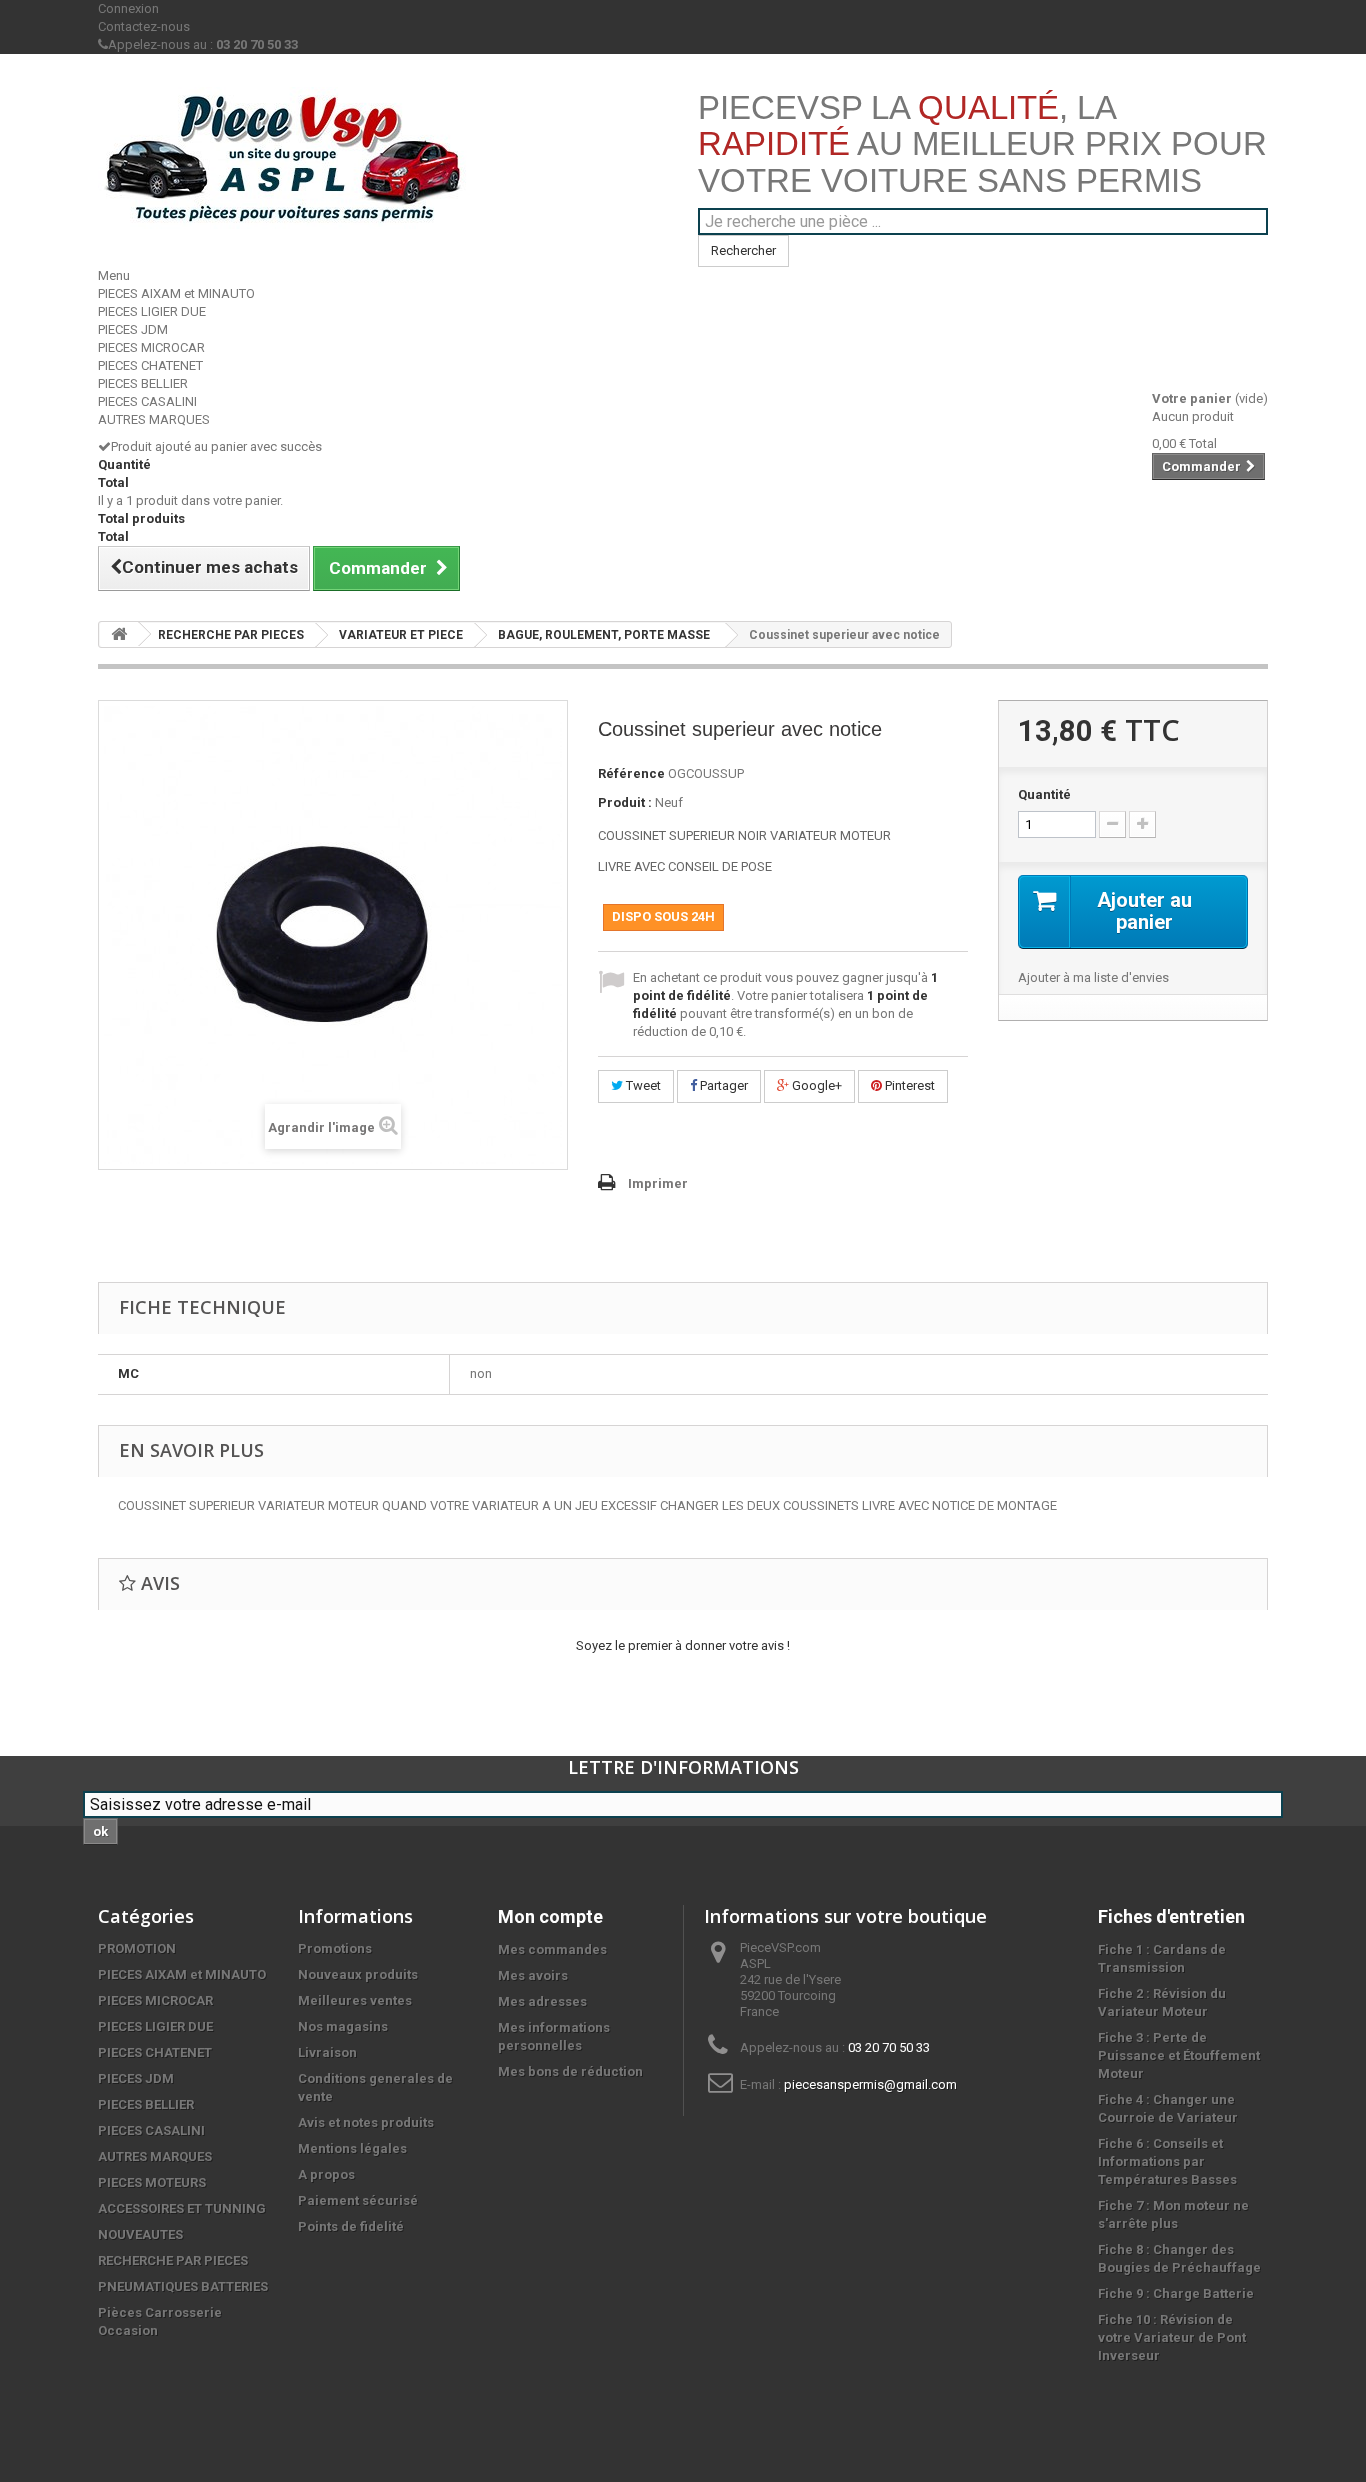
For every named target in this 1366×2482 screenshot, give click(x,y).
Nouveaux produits (358, 1974)
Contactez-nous (144, 26)
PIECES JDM (133, 329)
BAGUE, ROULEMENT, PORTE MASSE (604, 635)
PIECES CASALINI (147, 401)
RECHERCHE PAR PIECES (231, 635)
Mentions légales (352, 2148)
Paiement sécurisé (358, 2200)
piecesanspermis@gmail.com (870, 2084)
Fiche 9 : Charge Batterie (1176, 2293)
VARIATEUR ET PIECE (401, 635)
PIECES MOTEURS (152, 2182)
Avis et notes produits (366, 2122)
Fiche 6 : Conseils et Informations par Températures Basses (1167, 2161)
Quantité (1044, 794)
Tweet (642, 1085)
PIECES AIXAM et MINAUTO (176, 293)
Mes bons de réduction (570, 2071)
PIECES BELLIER (143, 383)
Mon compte (550, 1916)
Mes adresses (542, 2001)
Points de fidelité (351, 2226)
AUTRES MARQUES (154, 419)
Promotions (335, 1948)
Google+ (815, 1085)
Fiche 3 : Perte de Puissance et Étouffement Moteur (1179, 2055)
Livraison (327, 2052)
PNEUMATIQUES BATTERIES (183, 2286)
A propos (326, 2174)
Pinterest (908, 1085)
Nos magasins (343, 2026)
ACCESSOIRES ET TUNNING (182, 2208)
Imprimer (658, 1183)
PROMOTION (137, 1948)
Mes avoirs (533, 1975)
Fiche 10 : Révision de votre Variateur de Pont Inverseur (1172, 2337)
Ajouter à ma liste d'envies (1093, 977)
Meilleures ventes (355, 2000)
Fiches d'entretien (1171, 1916)
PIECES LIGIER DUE (152, 311)
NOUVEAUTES (140, 2234)
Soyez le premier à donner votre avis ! (683, 1645)
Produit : (625, 802)
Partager (722, 1085)
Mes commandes (552, 1949)
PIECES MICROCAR (151, 347)
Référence (631, 773)
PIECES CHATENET (150, 365)
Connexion (128, 8)
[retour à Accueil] (119, 634)
